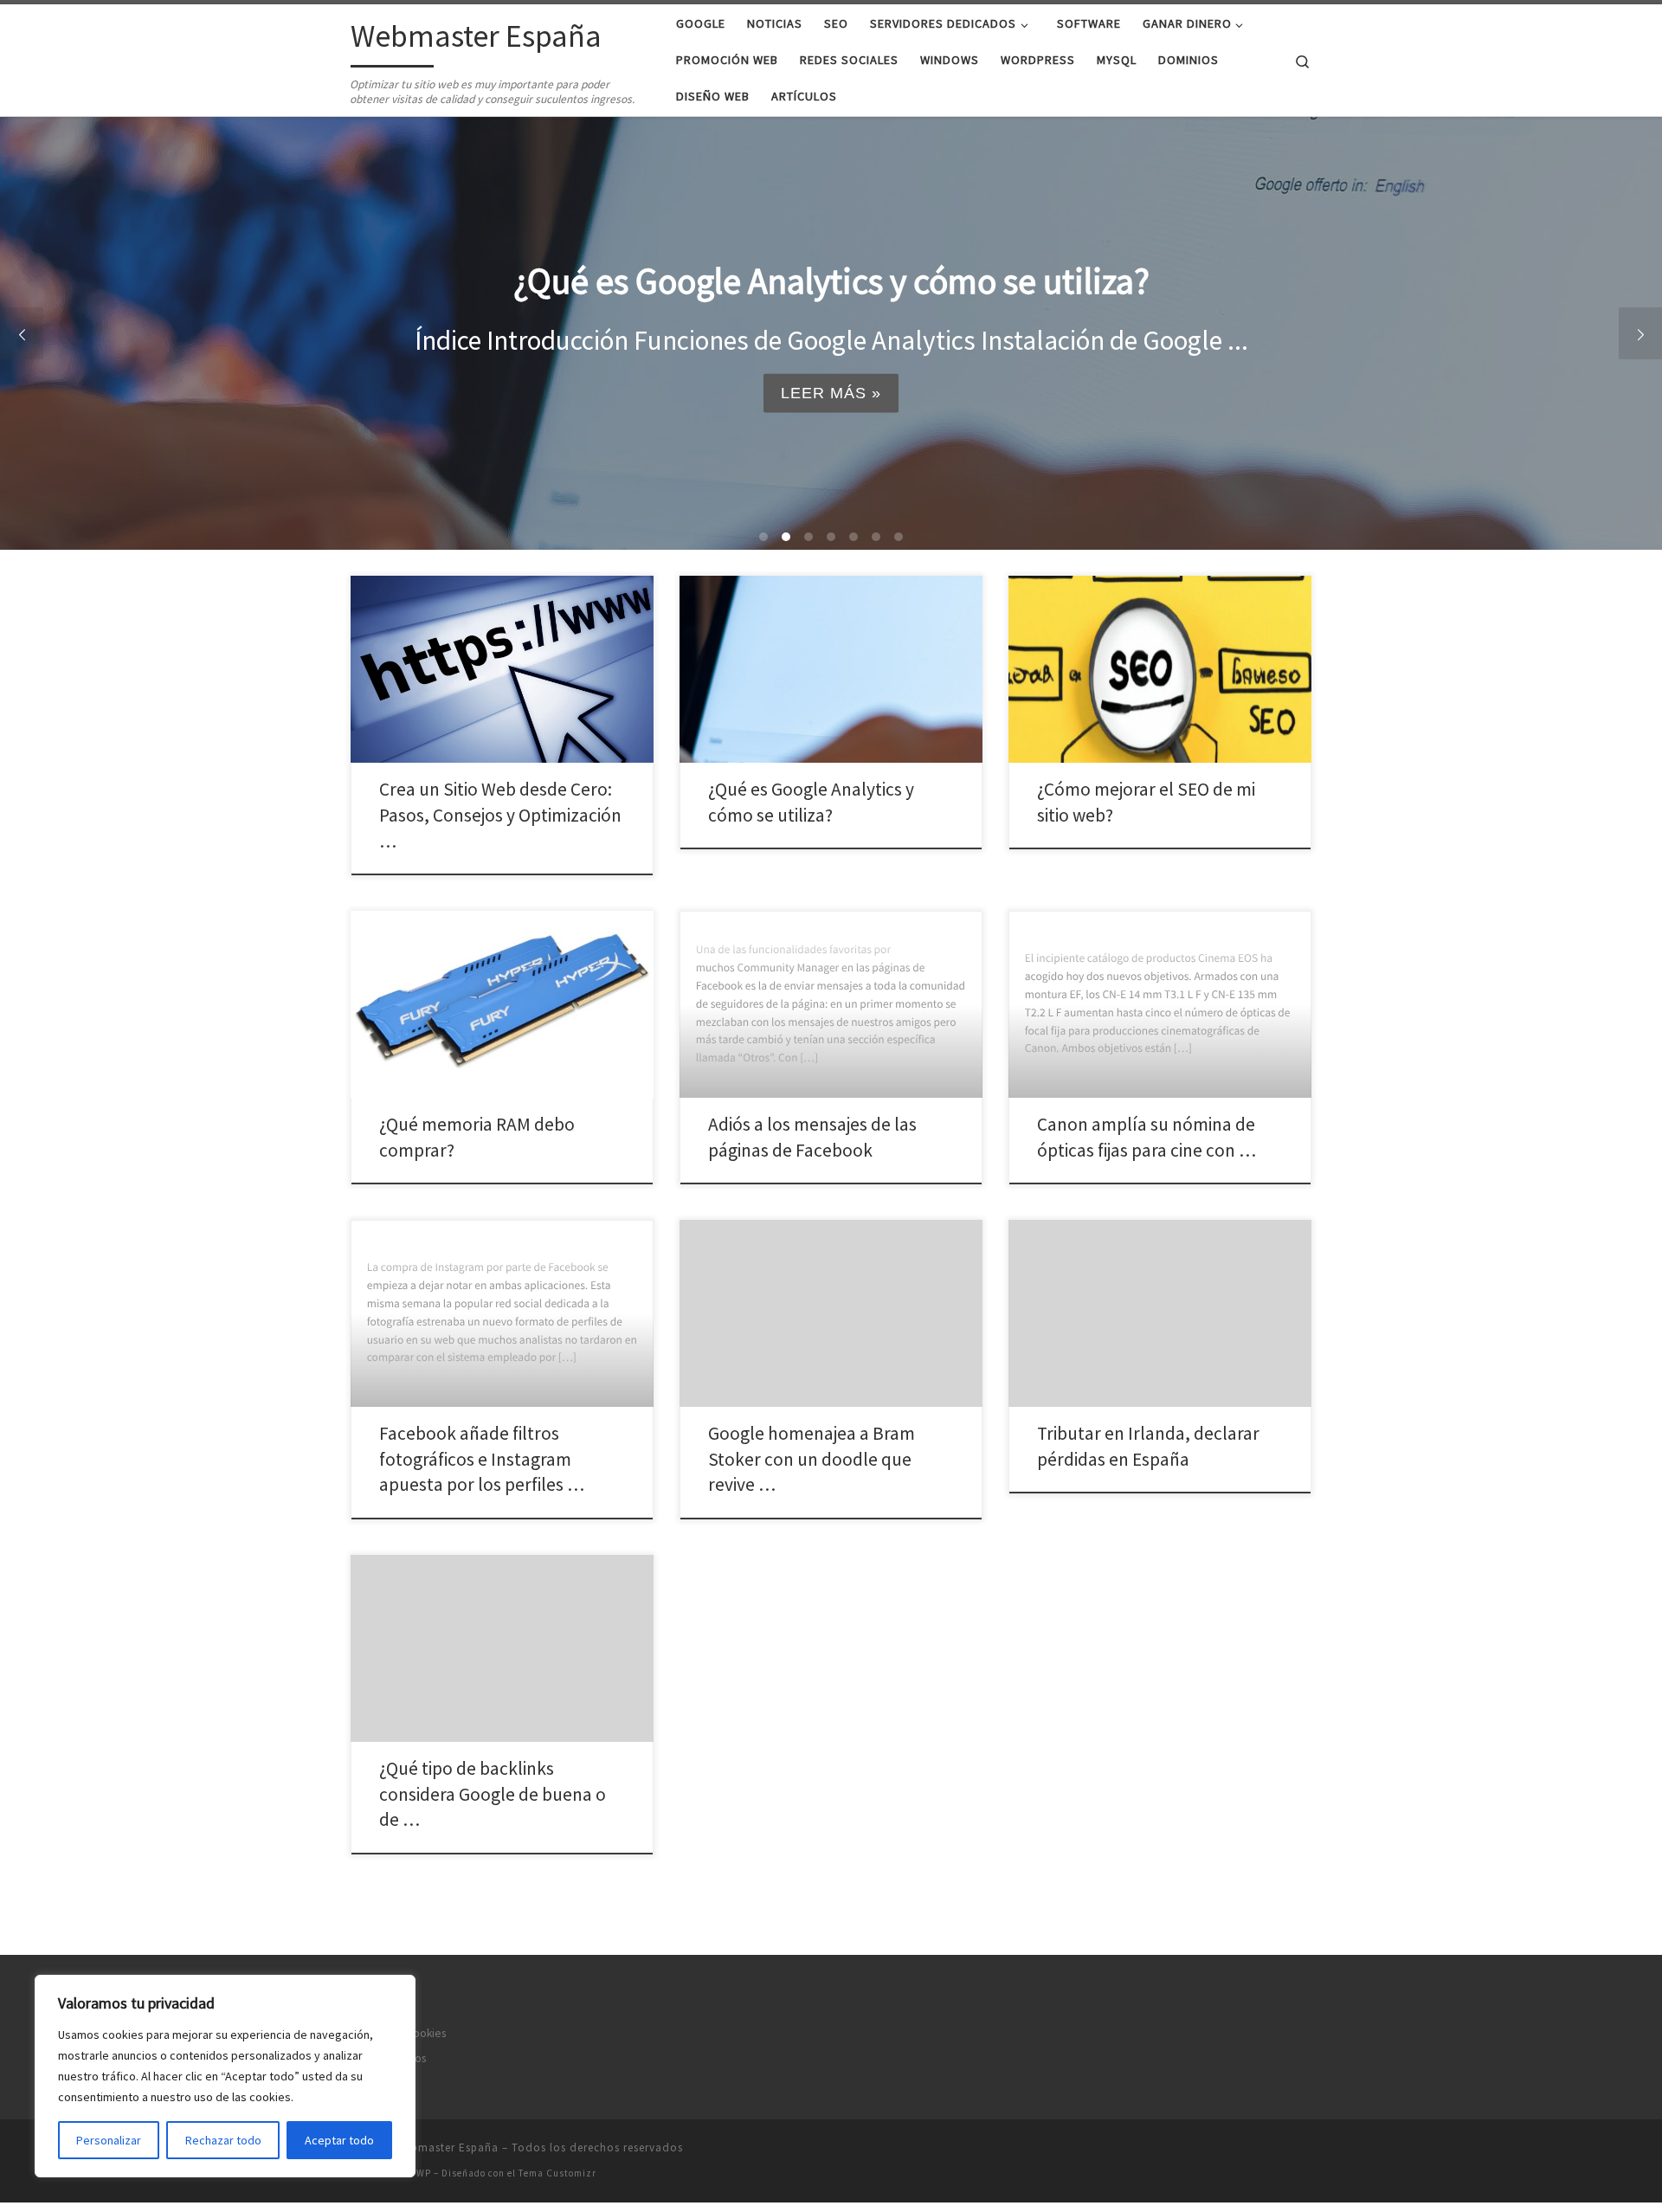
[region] (225, 2076)
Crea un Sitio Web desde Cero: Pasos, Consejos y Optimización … (500, 815)
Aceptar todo (339, 2140)
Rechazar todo (223, 2140)
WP (424, 2173)
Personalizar (109, 2140)
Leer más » (831, 393)
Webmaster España (447, 2148)
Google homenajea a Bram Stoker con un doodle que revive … (812, 1459)
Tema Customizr (557, 2173)
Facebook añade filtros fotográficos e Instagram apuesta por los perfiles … (482, 1459)
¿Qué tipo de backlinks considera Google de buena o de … (493, 1794)
